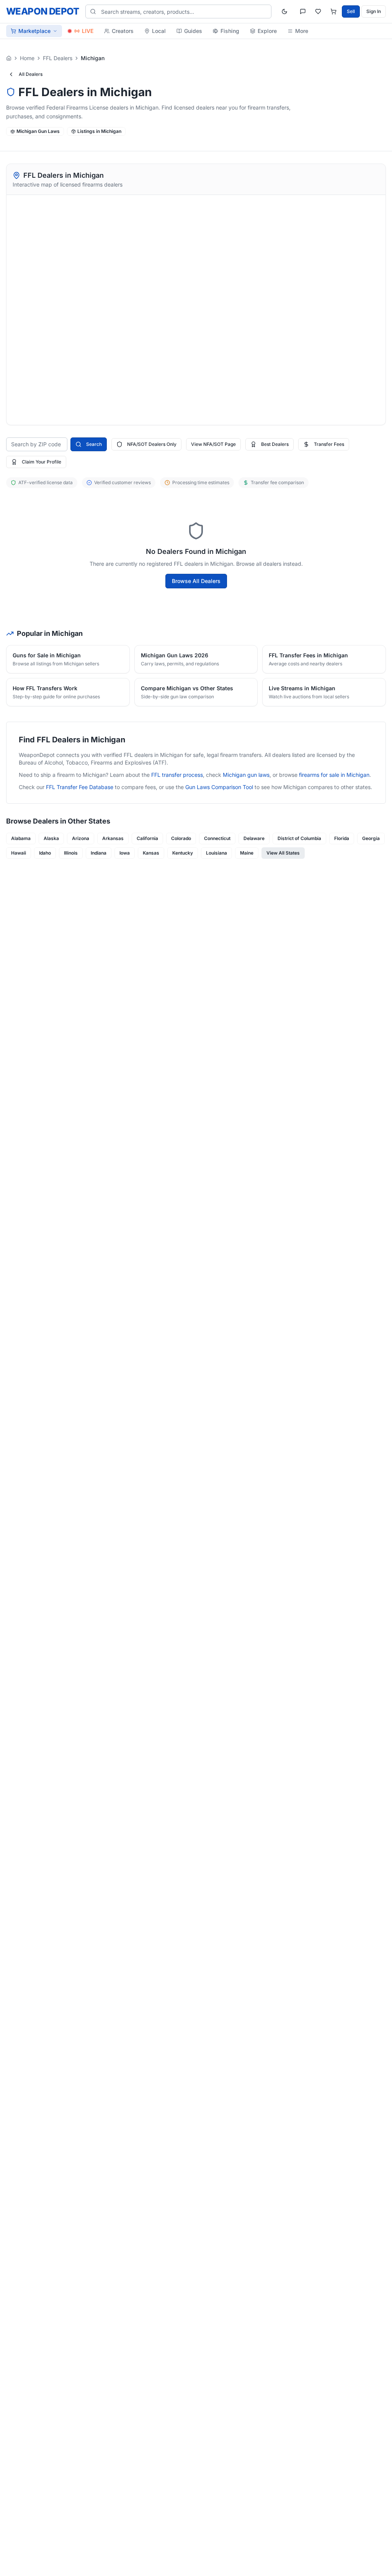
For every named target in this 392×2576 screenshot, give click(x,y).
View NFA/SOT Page (213, 444)
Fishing (230, 31)
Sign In (374, 11)
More (302, 31)
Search (94, 444)
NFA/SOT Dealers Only (152, 444)
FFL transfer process (177, 775)
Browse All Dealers (196, 581)
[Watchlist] (318, 11)
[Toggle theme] (284, 11)
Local (159, 31)
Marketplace (34, 31)
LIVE (88, 31)
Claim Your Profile (42, 462)
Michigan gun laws (246, 775)
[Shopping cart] (333, 11)
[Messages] (303, 11)
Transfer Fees (329, 444)
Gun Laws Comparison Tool (219, 787)
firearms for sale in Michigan (334, 775)
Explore (267, 31)
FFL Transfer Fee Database (80, 787)
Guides (193, 31)
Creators (123, 31)
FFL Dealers (58, 58)
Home (27, 58)
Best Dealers (275, 444)
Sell (351, 11)
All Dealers (31, 74)
